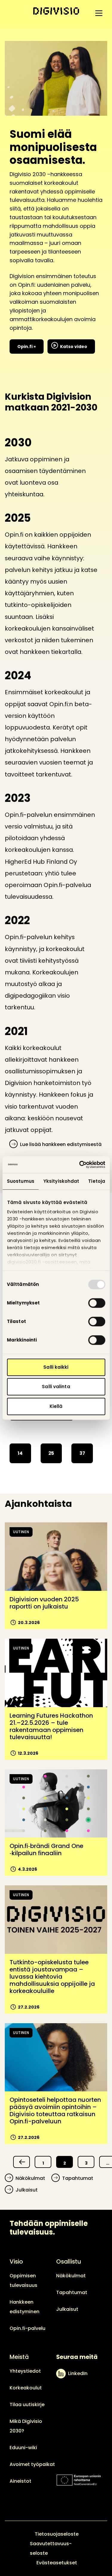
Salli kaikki (56, 1367)
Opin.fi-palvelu (27, 2328)
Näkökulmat (30, 2178)
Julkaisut (27, 2190)
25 (51, 1453)
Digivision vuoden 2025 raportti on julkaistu (44, 1603)
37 (82, 1453)
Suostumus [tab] (21, 1181)
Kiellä (56, 1406)
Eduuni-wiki (23, 2448)
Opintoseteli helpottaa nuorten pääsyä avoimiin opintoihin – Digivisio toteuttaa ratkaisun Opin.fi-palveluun (55, 2110)
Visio (16, 2261)
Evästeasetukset (57, 2563)
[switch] (97, 1303)
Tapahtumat (78, 2178)
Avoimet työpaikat (32, 2464)
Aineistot (20, 2481)
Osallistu (69, 2261)
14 (20, 1453)
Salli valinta (56, 1387)
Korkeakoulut (26, 2388)
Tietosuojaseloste (57, 2534)
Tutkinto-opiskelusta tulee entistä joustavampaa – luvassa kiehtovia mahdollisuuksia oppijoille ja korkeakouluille (52, 1977)
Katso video (74, 347)
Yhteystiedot (25, 2371)
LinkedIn (78, 2373)
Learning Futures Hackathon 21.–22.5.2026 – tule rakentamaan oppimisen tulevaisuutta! (51, 1726)
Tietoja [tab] (97, 1181)
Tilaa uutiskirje (27, 2405)
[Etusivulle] (56, 11)
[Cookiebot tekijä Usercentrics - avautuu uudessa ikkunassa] (80, 1165)
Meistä (19, 2357)
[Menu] (99, 13)
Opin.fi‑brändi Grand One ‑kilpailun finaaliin (46, 1849)
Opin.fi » (27, 347)
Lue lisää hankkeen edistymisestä (61, 1144)
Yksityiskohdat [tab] (61, 1181)
